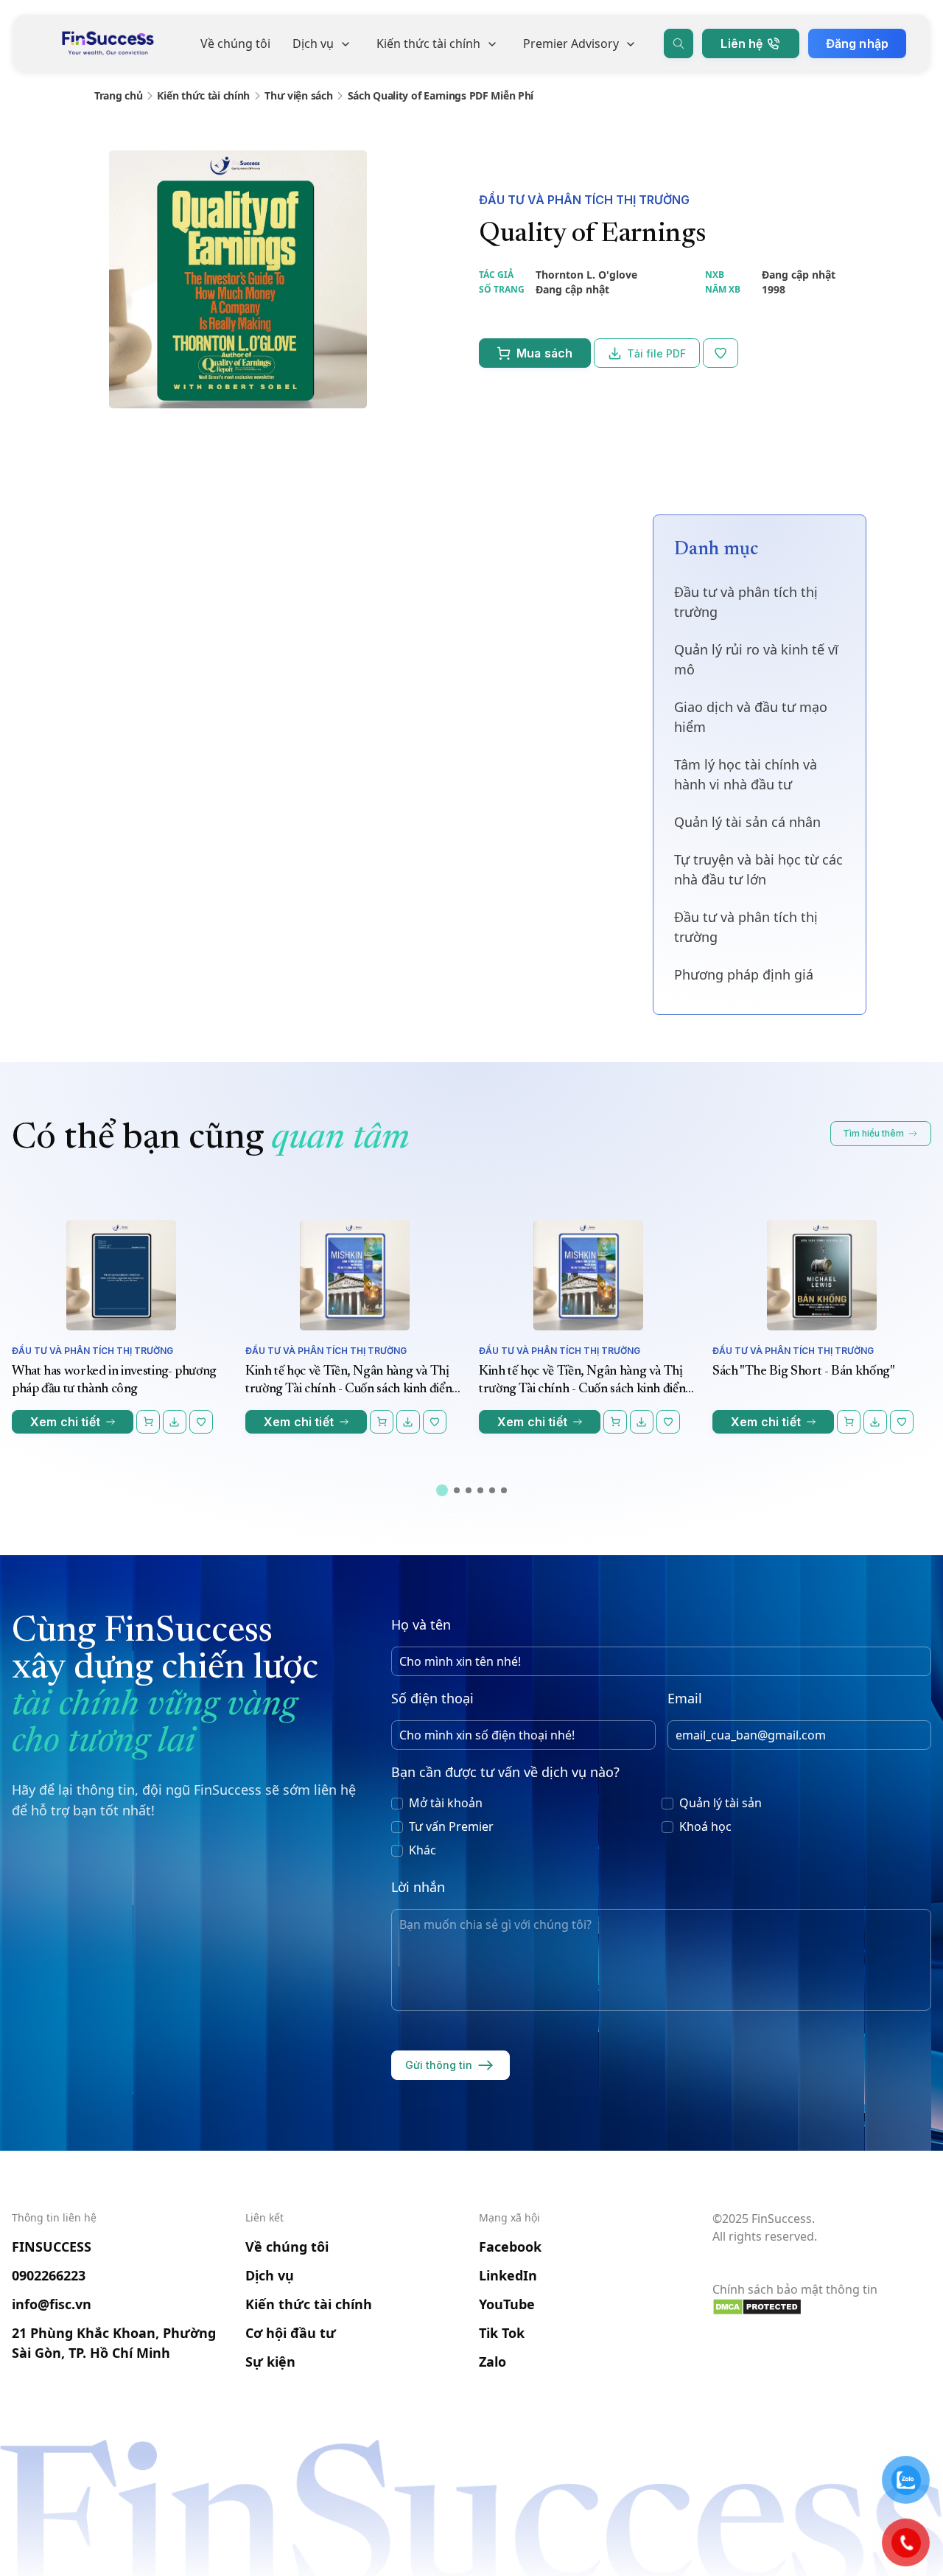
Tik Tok (502, 2333)
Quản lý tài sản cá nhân (747, 822)
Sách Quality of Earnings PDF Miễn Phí (441, 95)
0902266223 (49, 2275)
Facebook (510, 2247)
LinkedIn (508, 2275)
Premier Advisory (571, 43)
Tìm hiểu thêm (873, 1133)
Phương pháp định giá (744, 974)
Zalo (492, 2362)
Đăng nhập (857, 43)
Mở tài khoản (446, 1803)
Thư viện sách (298, 95)
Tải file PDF (656, 353)
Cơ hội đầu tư (291, 2333)
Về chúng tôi (235, 43)
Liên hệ (742, 43)
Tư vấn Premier (451, 1826)
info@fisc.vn (52, 2304)
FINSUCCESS (52, 2247)
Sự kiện (270, 2362)
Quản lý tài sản (721, 1803)
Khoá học (705, 1826)
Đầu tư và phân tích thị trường (584, 200)
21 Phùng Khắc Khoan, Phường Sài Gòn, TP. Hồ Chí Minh (114, 2343)
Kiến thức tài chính (428, 43)
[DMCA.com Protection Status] (822, 2307)
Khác (423, 1850)
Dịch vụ (313, 43)
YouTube (507, 2304)
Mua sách (544, 353)
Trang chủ (118, 95)
